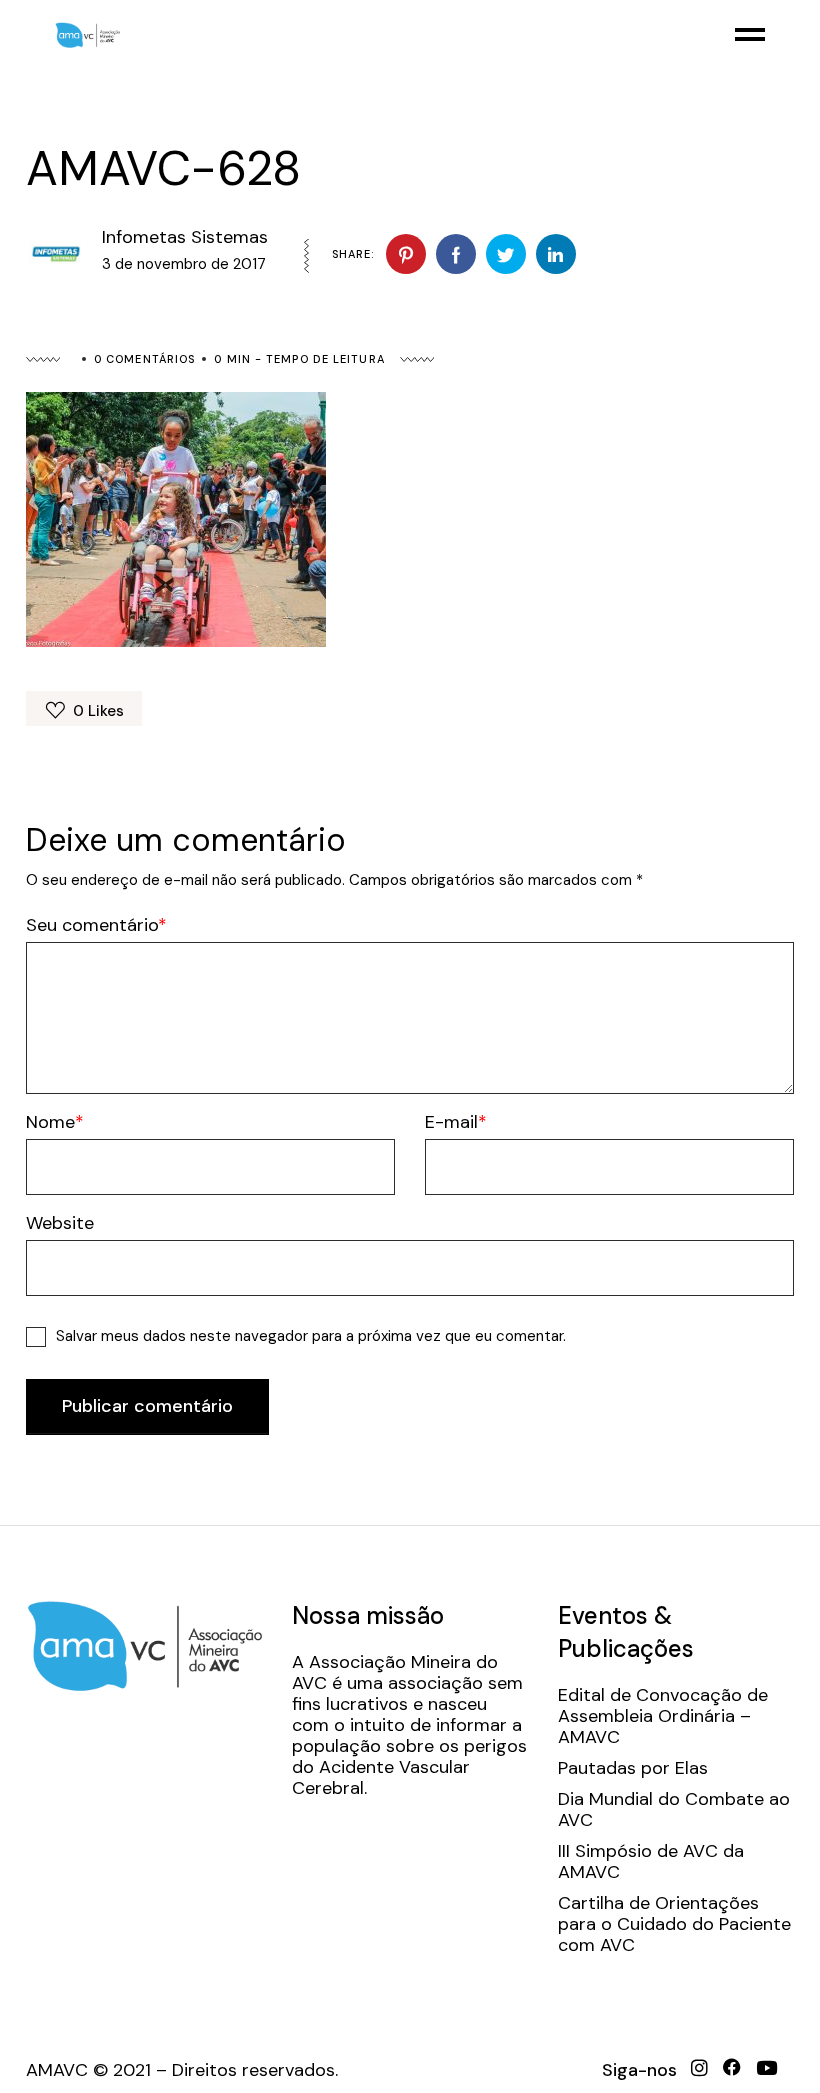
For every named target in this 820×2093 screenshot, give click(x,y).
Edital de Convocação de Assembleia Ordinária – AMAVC (663, 1716)
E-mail (451, 1122)
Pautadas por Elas (633, 1768)
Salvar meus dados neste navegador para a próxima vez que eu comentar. (311, 1336)
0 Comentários (144, 359)
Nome (50, 1122)
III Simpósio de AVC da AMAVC (651, 1862)
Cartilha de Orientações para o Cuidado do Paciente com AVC (674, 1924)
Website (60, 1223)
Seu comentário (92, 925)
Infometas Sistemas (185, 237)
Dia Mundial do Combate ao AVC (674, 1810)
